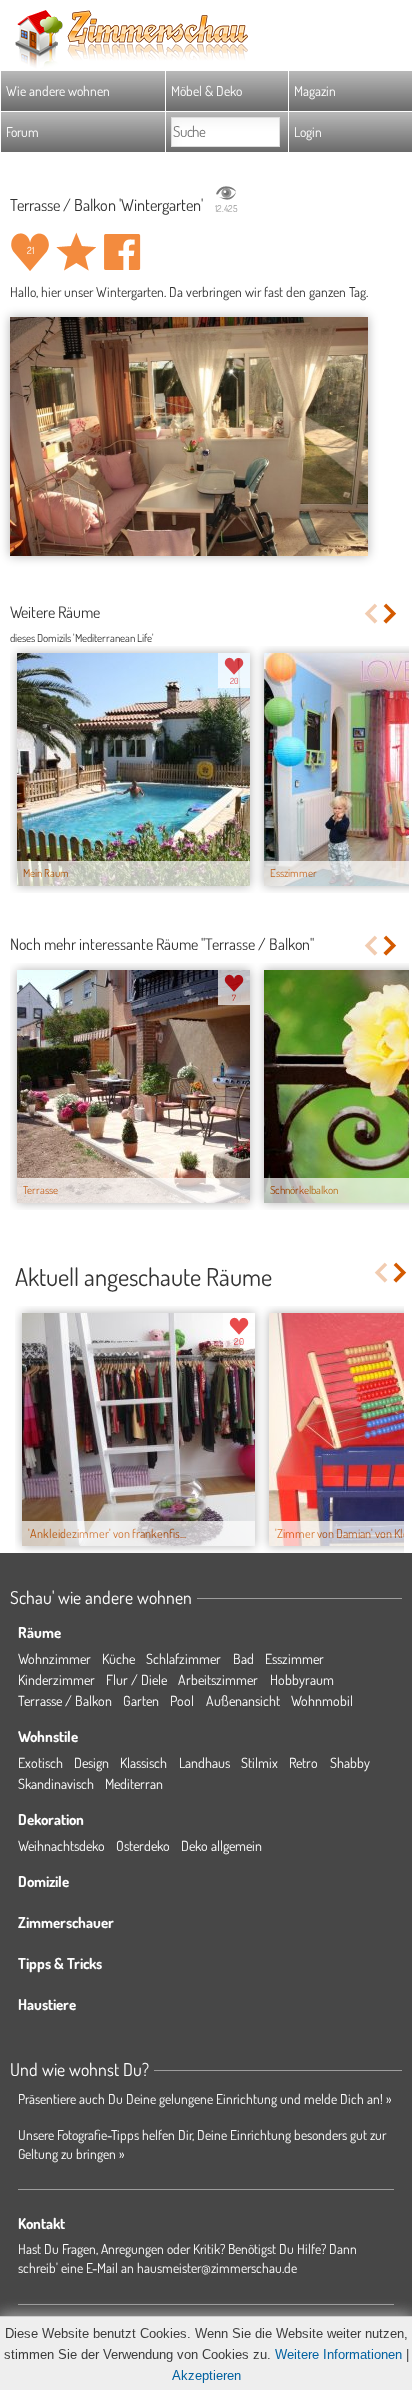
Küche (118, 1658)
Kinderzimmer (56, 1679)
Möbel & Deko (206, 90)
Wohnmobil (322, 1700)
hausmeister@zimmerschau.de (217, 2267)
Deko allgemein (221, 1845)
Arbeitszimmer (218, 1679)
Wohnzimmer (54, 1658)
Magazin (315, 90)
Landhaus (204, 1762)
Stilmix (259, 1762)
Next (391, 613)
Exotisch (40, 1762)
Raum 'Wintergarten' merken (76, 252)
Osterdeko (143, 1845)
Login (308, 131)
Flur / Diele (136, 1679)
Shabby (350, 1762)
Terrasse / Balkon (65, 1700)
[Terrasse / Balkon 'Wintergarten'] (189, 436)
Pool (182, 1700)
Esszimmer (294, 1658)
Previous (370, 613)
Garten (141, 1700)
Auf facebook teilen (122, 252)
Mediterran (134, 1783)
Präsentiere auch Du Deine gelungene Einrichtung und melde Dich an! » (205, 2098)
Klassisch (143, 1762)
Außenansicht (243, 1700)
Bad (243, 1658)
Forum (22, 131)
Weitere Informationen (338, 2354)
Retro (303, 1762)
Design (91, 1762)
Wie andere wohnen (58, 90)
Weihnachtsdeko (61, 1845)
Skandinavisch (56, 1783)
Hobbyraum (302, 1679)
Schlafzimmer (183, 1658)
